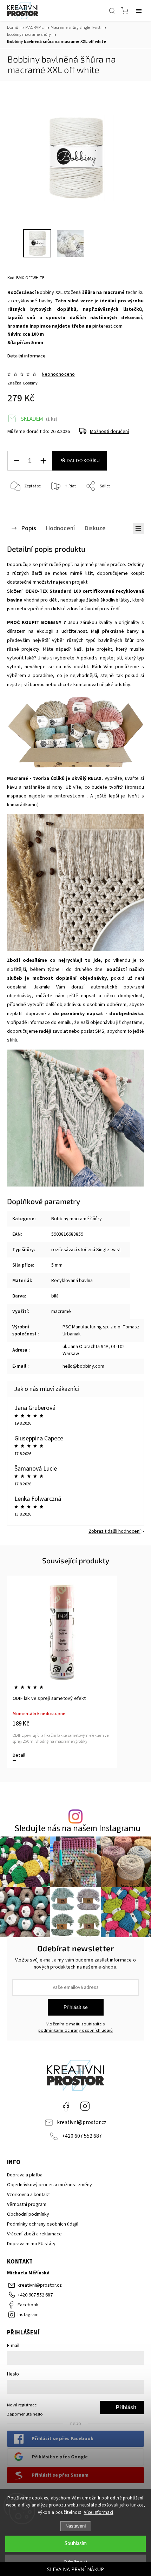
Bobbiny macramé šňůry (77, 1219)
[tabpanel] (62, 1672)
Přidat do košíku (80, 461)
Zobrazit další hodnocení (114, 1531)
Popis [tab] (29, 528)
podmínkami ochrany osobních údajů (76, 2030)
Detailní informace (27, 356)
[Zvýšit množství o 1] (43, 461)
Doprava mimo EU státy (31, 2244)
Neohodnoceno (58, 374)
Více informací (99, 2512)
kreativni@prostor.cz (82, 2122)
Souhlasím (76, 2544)
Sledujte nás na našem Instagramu (77, 1829)
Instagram (85, 2106)
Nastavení (76, 2526)
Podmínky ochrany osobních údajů (43, 2224)
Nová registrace (22, 2405)
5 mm (57, 1265)
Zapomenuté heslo (25, 2414)
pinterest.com (107, 326)
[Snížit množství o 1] (17, 461)
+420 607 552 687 (82, 2136)
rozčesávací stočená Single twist (86, 1250)
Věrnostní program (27, 2204)
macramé (61, 1312)
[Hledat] (112, 11)
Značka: (22, 383)
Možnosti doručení (109, 432)
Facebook (66, 2106)
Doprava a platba (25, 2175)
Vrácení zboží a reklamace (34, 2234)
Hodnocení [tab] (60, 528)
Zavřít (129, 504)
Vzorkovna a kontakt (28, 2195)
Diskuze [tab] (95, 528)
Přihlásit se (76, 2007)
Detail (19, 1755)
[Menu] (139, 11)
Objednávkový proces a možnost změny (50, 2185)
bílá (55, 1296)
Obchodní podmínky (28, 2214)
